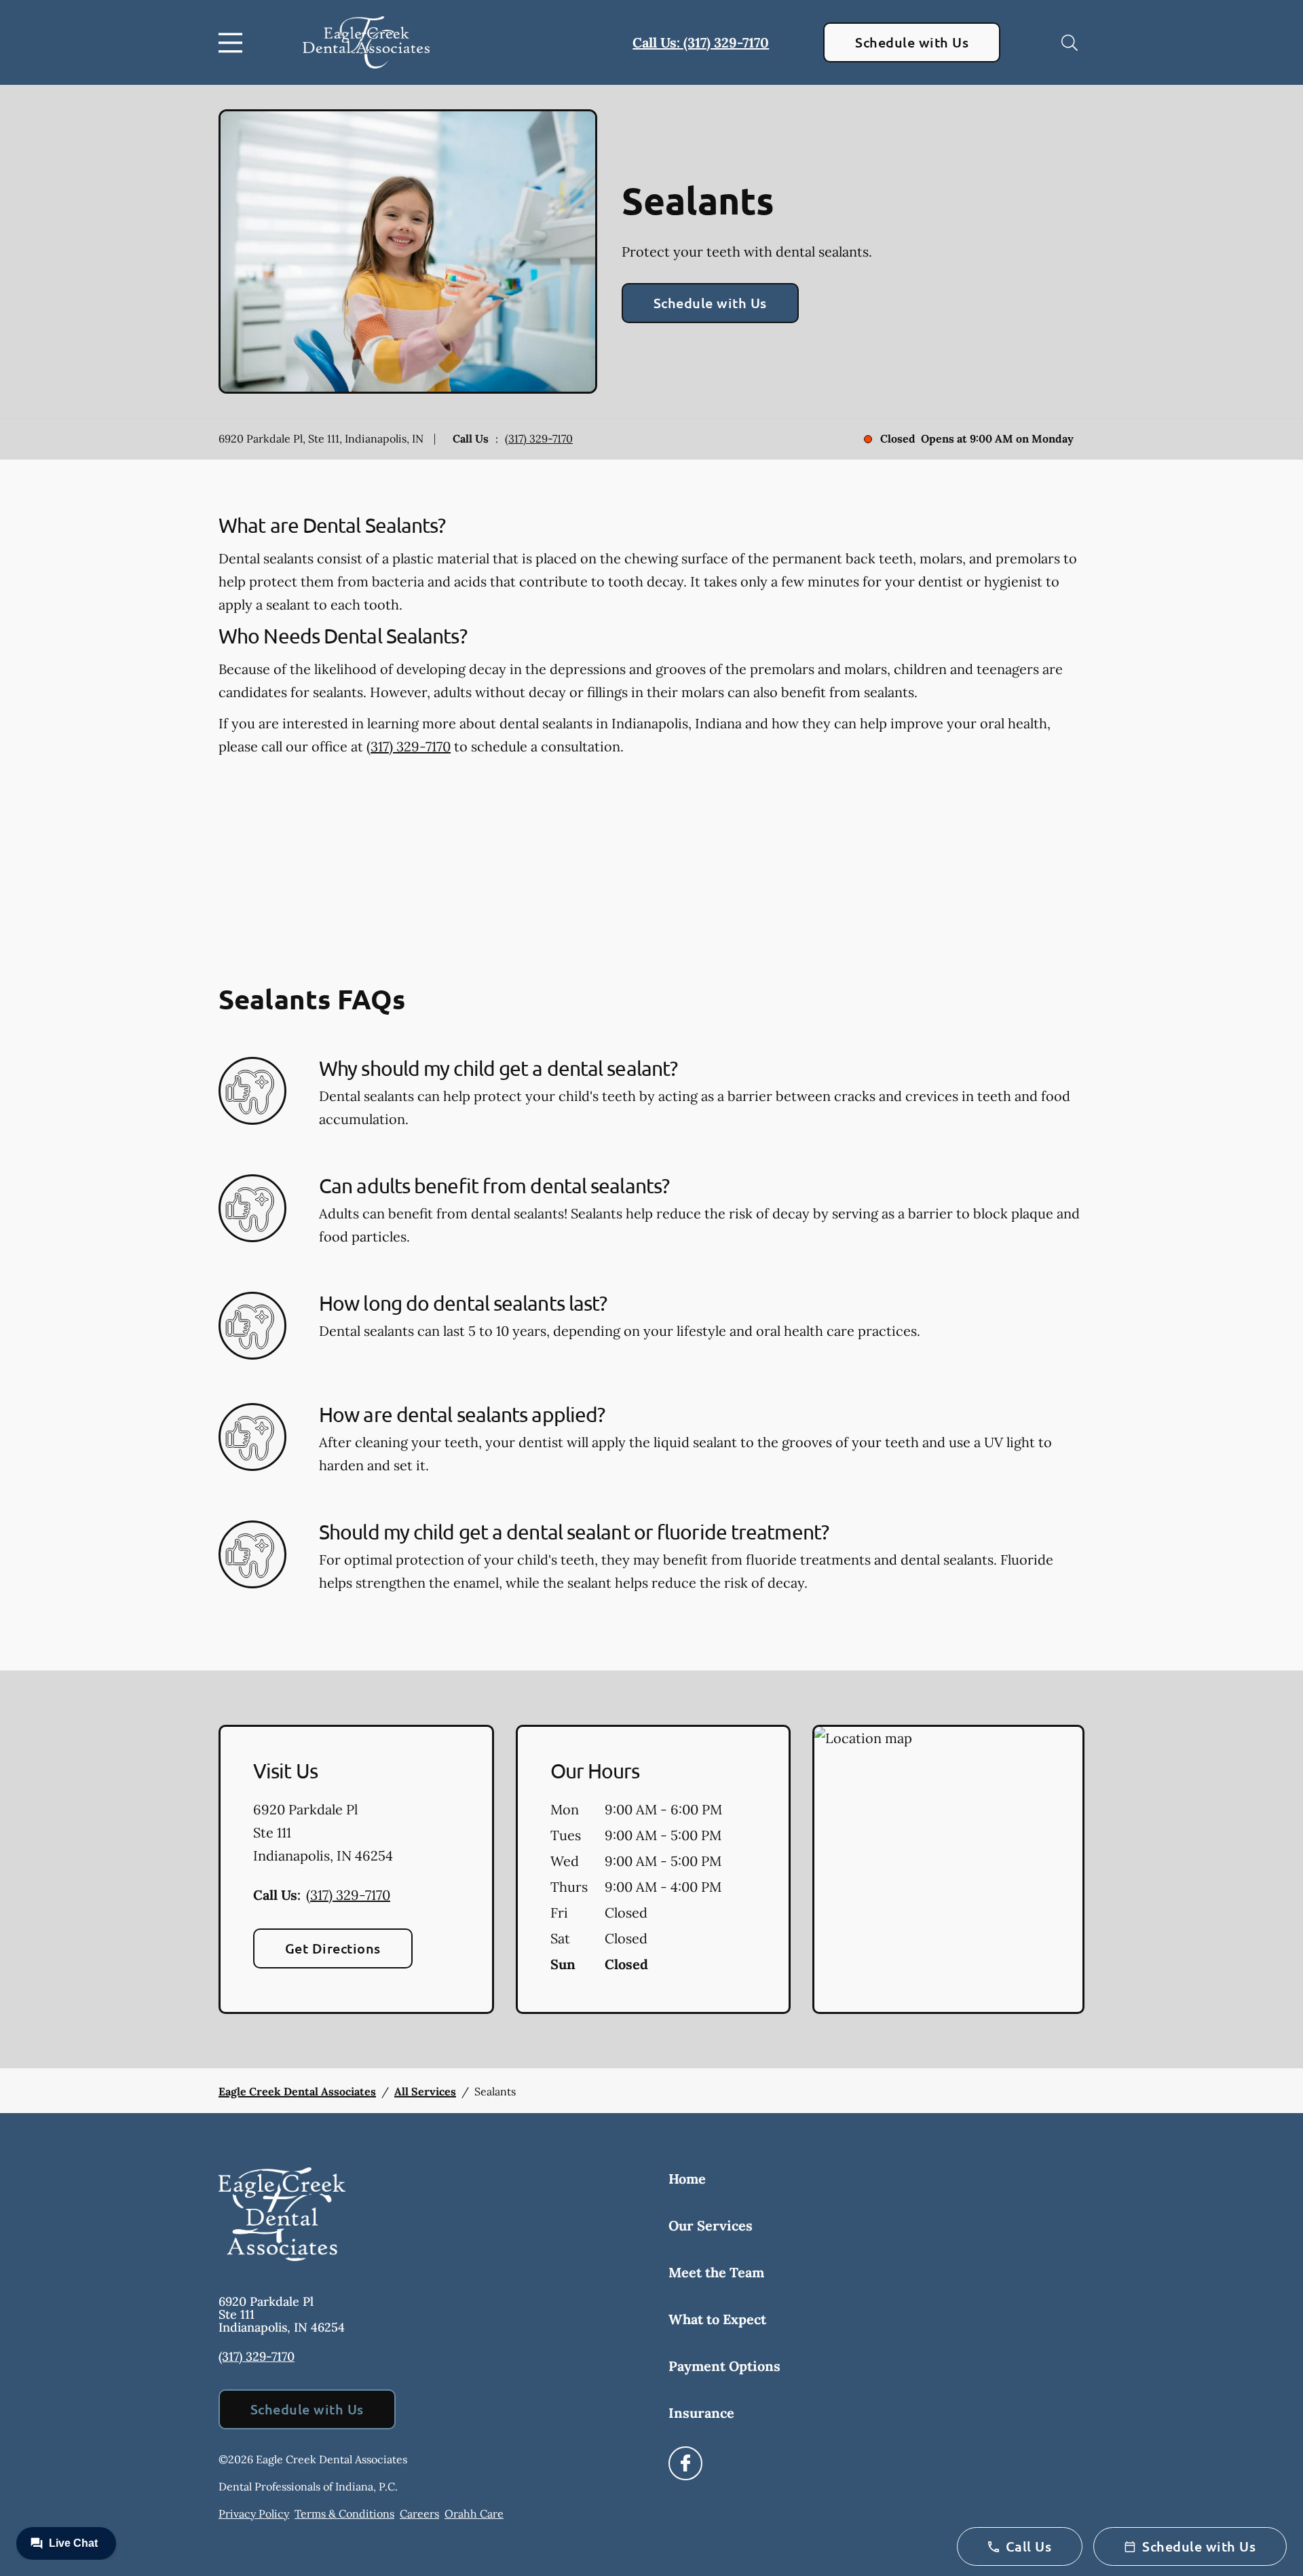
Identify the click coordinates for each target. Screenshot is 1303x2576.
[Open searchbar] (1070, 43)
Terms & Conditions (344, 2514)
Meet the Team (716, 2272)
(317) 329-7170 (539, 438)
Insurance (701, 2413)
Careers (419, 2514)
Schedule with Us (912, 42)
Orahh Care (474, 2514)
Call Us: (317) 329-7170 (701, 42)
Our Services (711, 2225)
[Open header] (233, 43)
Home (687, 2179)
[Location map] (948, 1869)
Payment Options (724, 2366)
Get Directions (333, 1948)
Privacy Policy (254, 2514)
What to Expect (717, 2319)
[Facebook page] (685, 2463)
